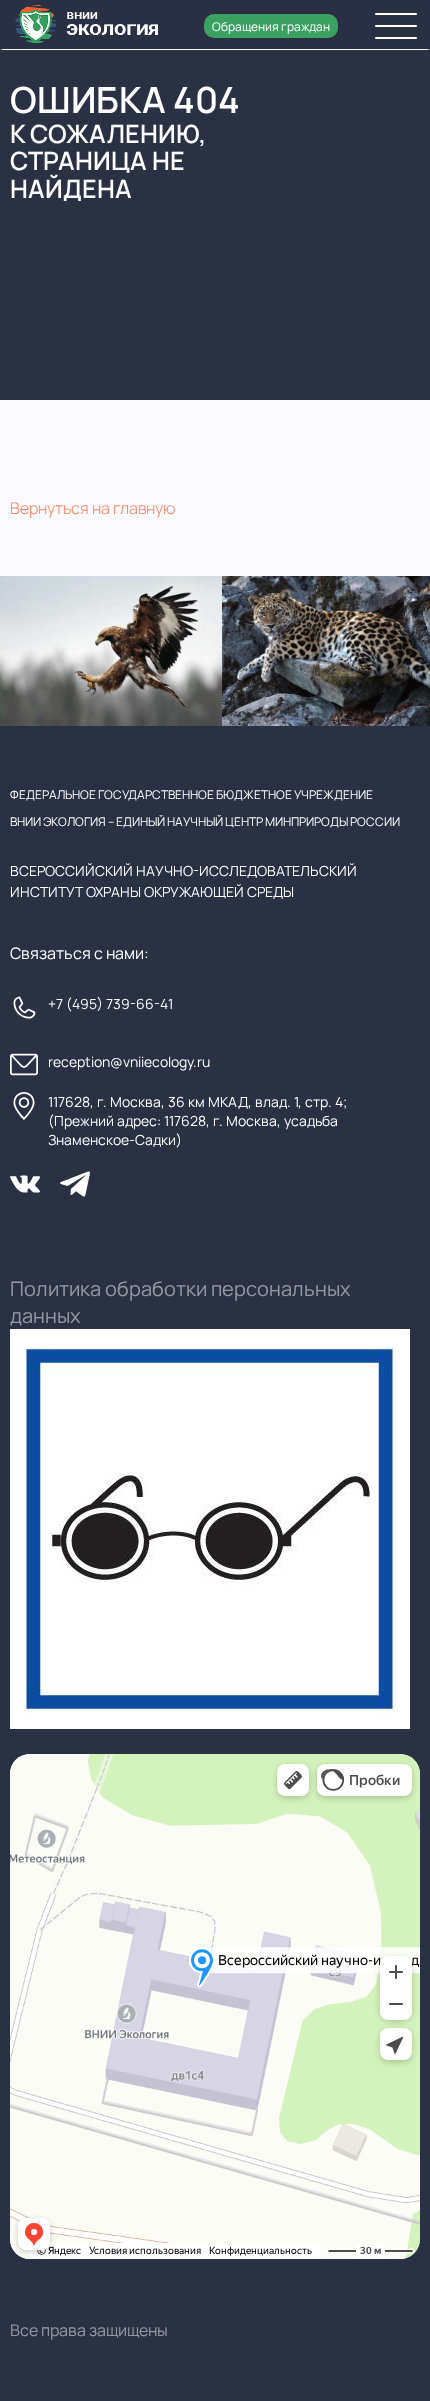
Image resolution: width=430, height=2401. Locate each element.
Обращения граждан (271, 26)
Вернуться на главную (92, 508)
